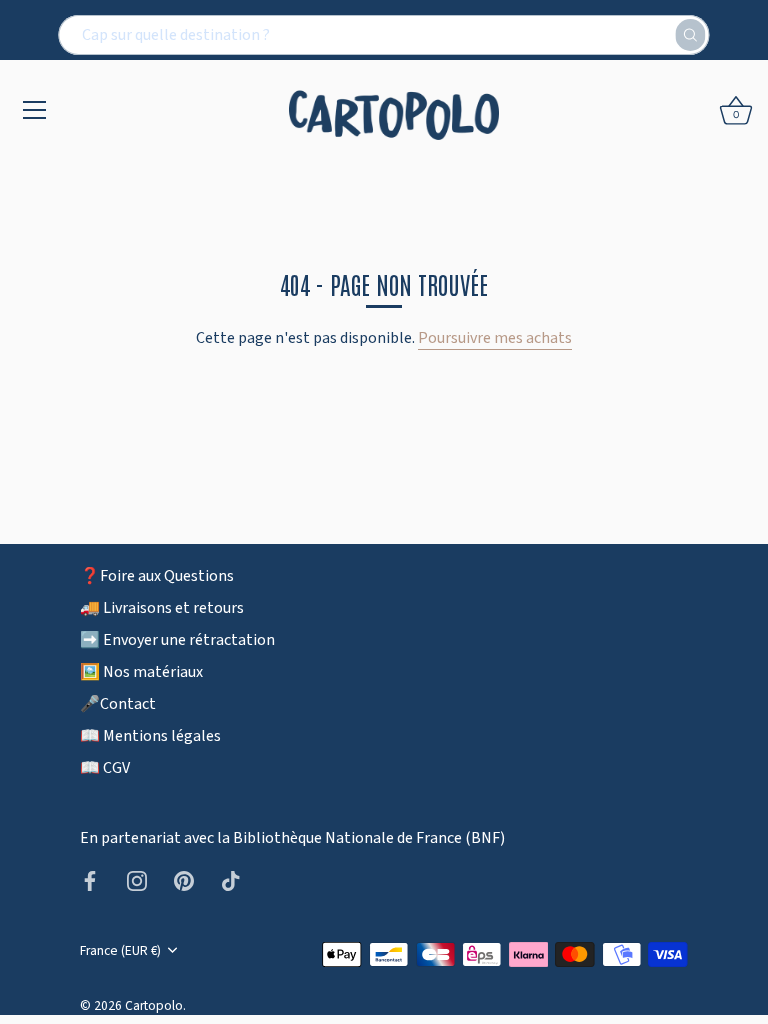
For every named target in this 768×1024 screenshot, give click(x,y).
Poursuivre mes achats (495, 338)
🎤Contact (118, 704)
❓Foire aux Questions (157, 576)
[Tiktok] (231, 880)
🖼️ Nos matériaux (141, 672)
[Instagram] (137, 880)
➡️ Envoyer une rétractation (177, 640)
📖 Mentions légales (150, 736)
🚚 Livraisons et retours (162, 608)
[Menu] (35, 110)
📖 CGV (105, 768)
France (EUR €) (120, 950)
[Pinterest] (184, 880)
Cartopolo (154, 1005)
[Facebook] (90, 880)
